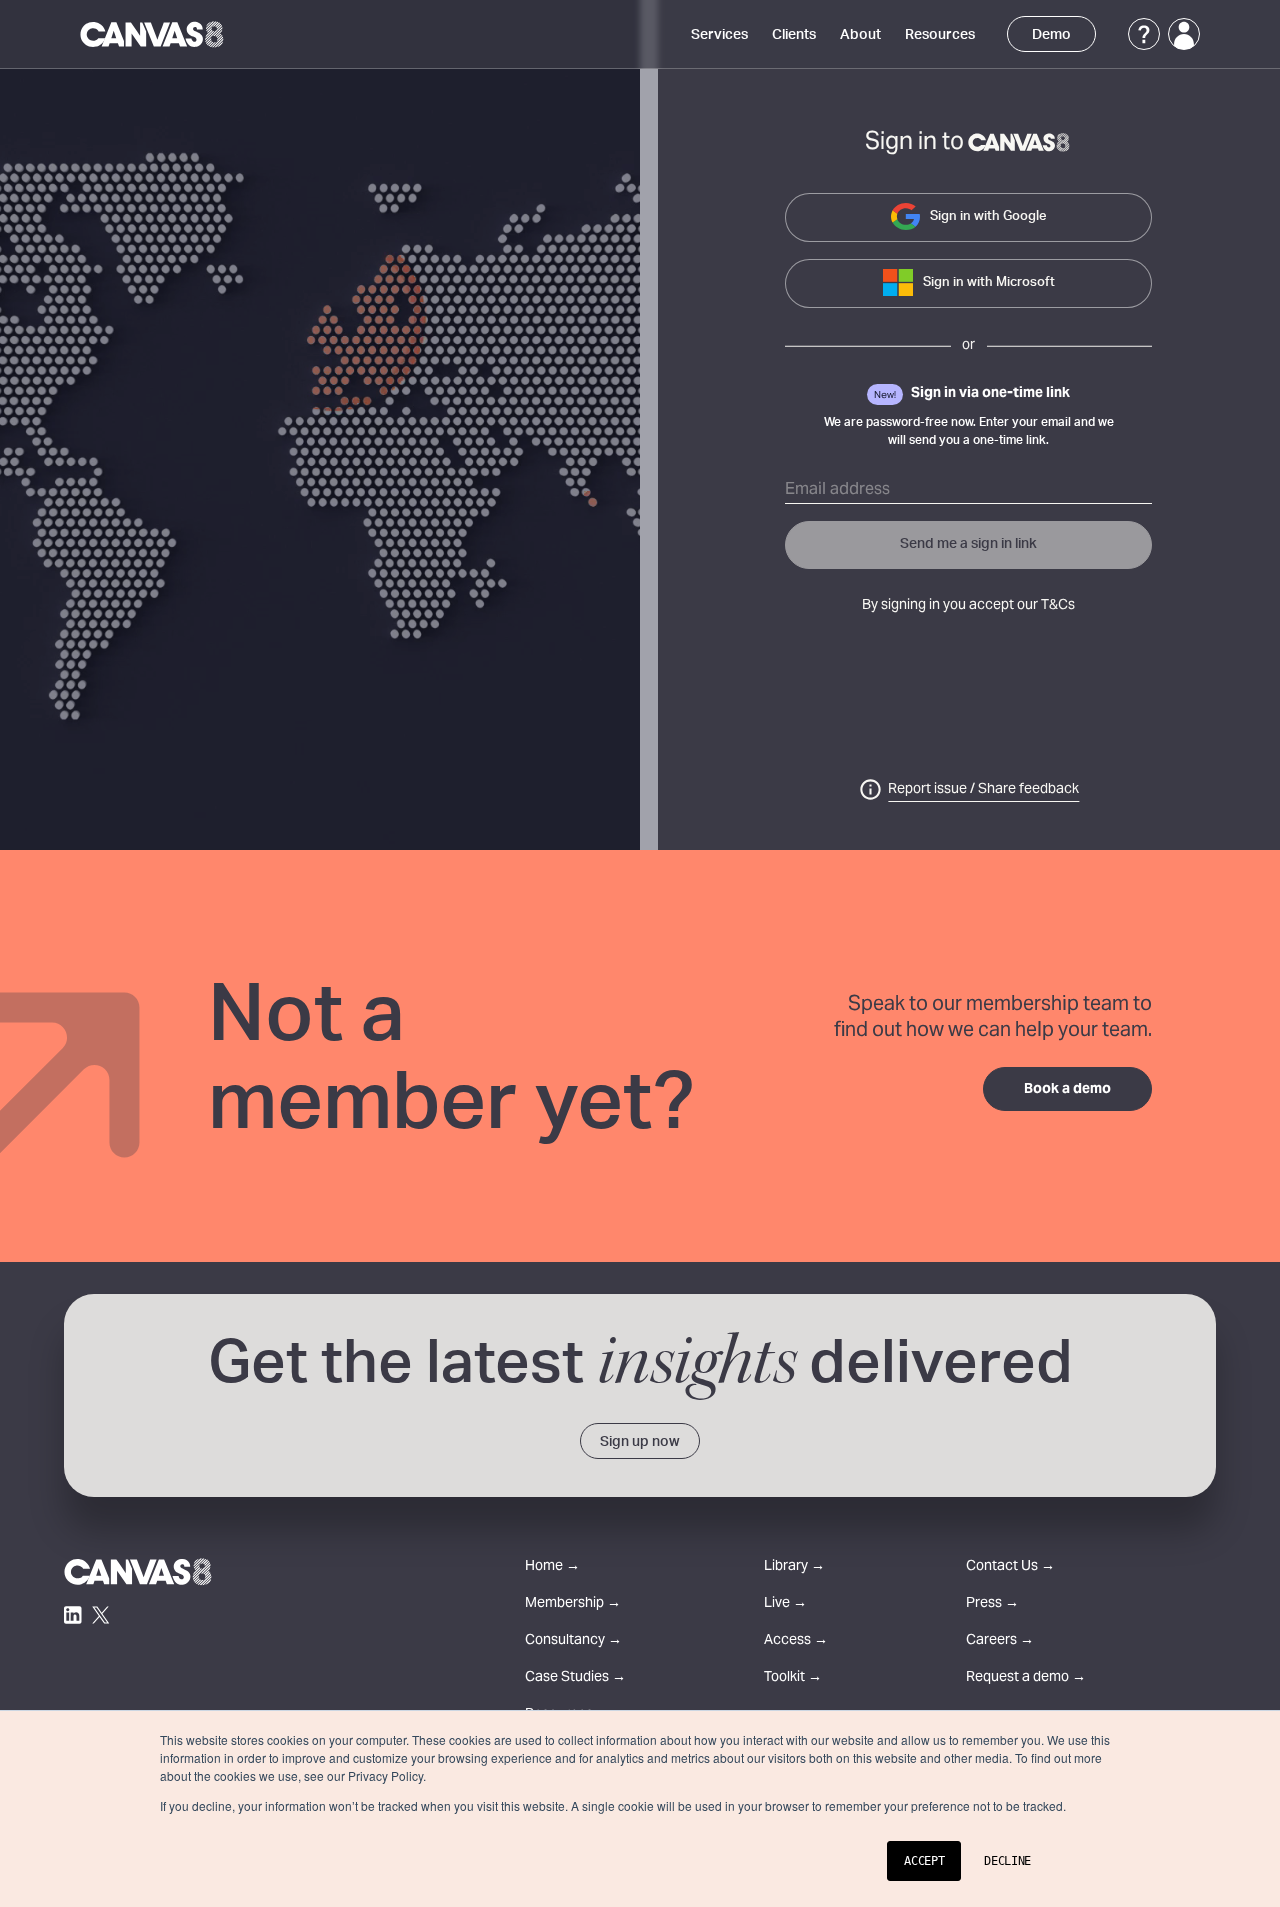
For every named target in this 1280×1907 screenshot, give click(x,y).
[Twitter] (101, 1615)
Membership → (573, 1604)
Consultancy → (573, 1641)
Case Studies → (575, 1678)
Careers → (1000, 1641)
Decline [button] (1007, 1861)
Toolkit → (793, 1678)
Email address (837, 490)
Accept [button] (924, 1861)
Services (719, 35)
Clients (794, 35)
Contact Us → (1010, 1567)
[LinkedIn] (73, 1615)
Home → (552, 1567)
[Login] (1184, 34)
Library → (794, 1567)
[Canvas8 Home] (153, 34)
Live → (785, 1604)
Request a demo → (1026, 1678)
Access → (796, 1641)
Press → (992, 1604)
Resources (940, 35)
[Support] (1144, 34)
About (860, 35)
